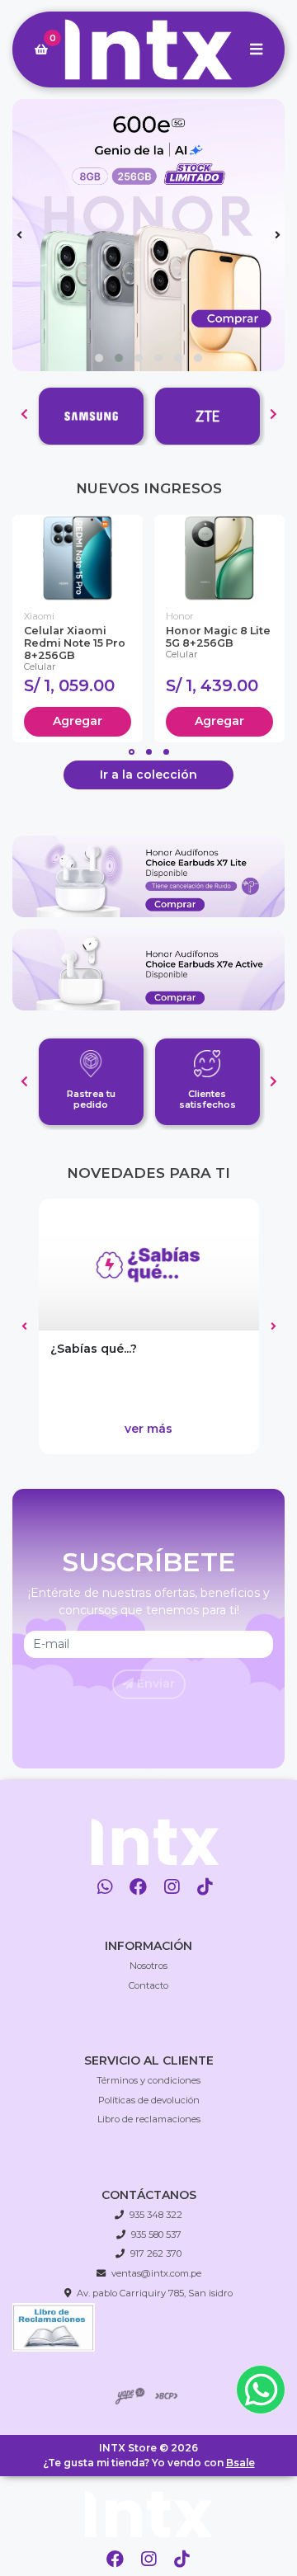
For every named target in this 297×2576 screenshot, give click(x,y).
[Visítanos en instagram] (171, 1887)
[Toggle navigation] (256, 49)
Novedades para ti (148, 1173)
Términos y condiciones (148, 2080)
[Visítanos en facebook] (138, 1887)
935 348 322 (156, 2215)
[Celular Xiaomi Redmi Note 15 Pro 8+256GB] (78, 558)
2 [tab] (149, 752)
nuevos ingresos (149, 488)
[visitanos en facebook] (115, 2560)
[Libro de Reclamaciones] (54, 2326)
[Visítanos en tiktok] (205, 1887)
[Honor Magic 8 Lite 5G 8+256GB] (219, 558)
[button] (99, 358)
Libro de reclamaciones (149, 2119)
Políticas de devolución (149, 2100)
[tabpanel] (78, 629)
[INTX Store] (148, 50)
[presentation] (19, 235)
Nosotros (148, 1966)
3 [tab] (166, 752)
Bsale (240, 2463)
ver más (148, 1429)
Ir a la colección (148, 775)
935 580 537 (156, 2235)
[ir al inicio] (155, 1841)
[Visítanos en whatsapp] (105, 1887)
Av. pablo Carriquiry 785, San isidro (155, 2293)
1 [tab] (132, 752)
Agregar (78, 721)
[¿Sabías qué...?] (149, 1264)
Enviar (154, 1684)
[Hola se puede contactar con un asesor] (261, 2390)
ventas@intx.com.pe (156, 2273)
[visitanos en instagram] (149, 2560)
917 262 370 (156, 2253)
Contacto (148, 1985)
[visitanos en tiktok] (182, 2560)
